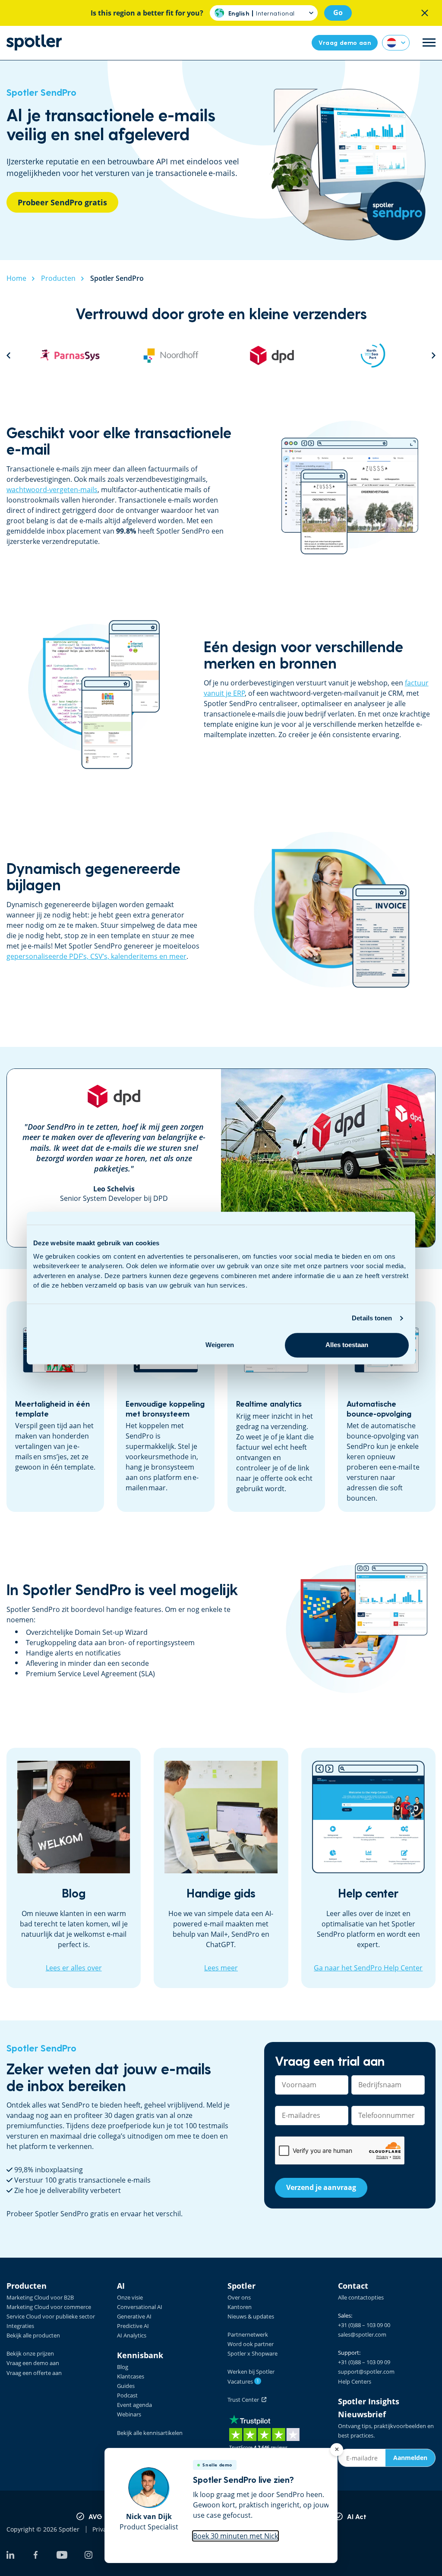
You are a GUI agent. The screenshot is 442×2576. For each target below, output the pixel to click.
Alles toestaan (347, 1345)
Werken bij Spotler (251, 2372)
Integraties (20, 2326)
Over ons (239, 2297)
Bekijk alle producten (33, 2335)
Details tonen (372, 1318)
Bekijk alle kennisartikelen (150, 2433)
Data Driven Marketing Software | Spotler (34, 42)
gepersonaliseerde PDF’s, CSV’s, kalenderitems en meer (96, 956)
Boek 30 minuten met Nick (235, 2536)
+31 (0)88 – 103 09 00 (364, 2325)
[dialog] (221, 2506)
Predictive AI (133, 2326)
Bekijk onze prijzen (30, 2353)
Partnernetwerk (248, 2334)
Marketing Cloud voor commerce (49, 2307)
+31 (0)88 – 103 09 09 (364, 2362)
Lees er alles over (74, 1968)
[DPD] (171, 355)
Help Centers (355, 2381)
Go (338, 13)
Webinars (129, 2414)
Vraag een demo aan (33, 2363)
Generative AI (134, 2316)
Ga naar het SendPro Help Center (368, 1968)
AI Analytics (132, 2335)
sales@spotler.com (362, 2334)
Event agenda (134, 2405)
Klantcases (131, 2376)
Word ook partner (251, 2344)
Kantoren (240, 2307)
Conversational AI (140, 2307)
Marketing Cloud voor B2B (40, 2297)
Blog (123, 2367)
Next (434, 355)
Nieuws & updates (251, 2316)
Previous (8, 355)
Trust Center (245, 2400)
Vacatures (243, 2381)
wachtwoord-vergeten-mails (52, 490)
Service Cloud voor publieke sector (51, 2316)
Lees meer (221, 1968)
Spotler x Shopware (253, 2353)
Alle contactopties (361, 2297)
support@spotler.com (366, 2372)
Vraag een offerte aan (34, 2373)
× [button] (337, 2449)
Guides (126, 2386)
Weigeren (220, 1345)
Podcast (127, 2395)
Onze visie (130, 2297)
